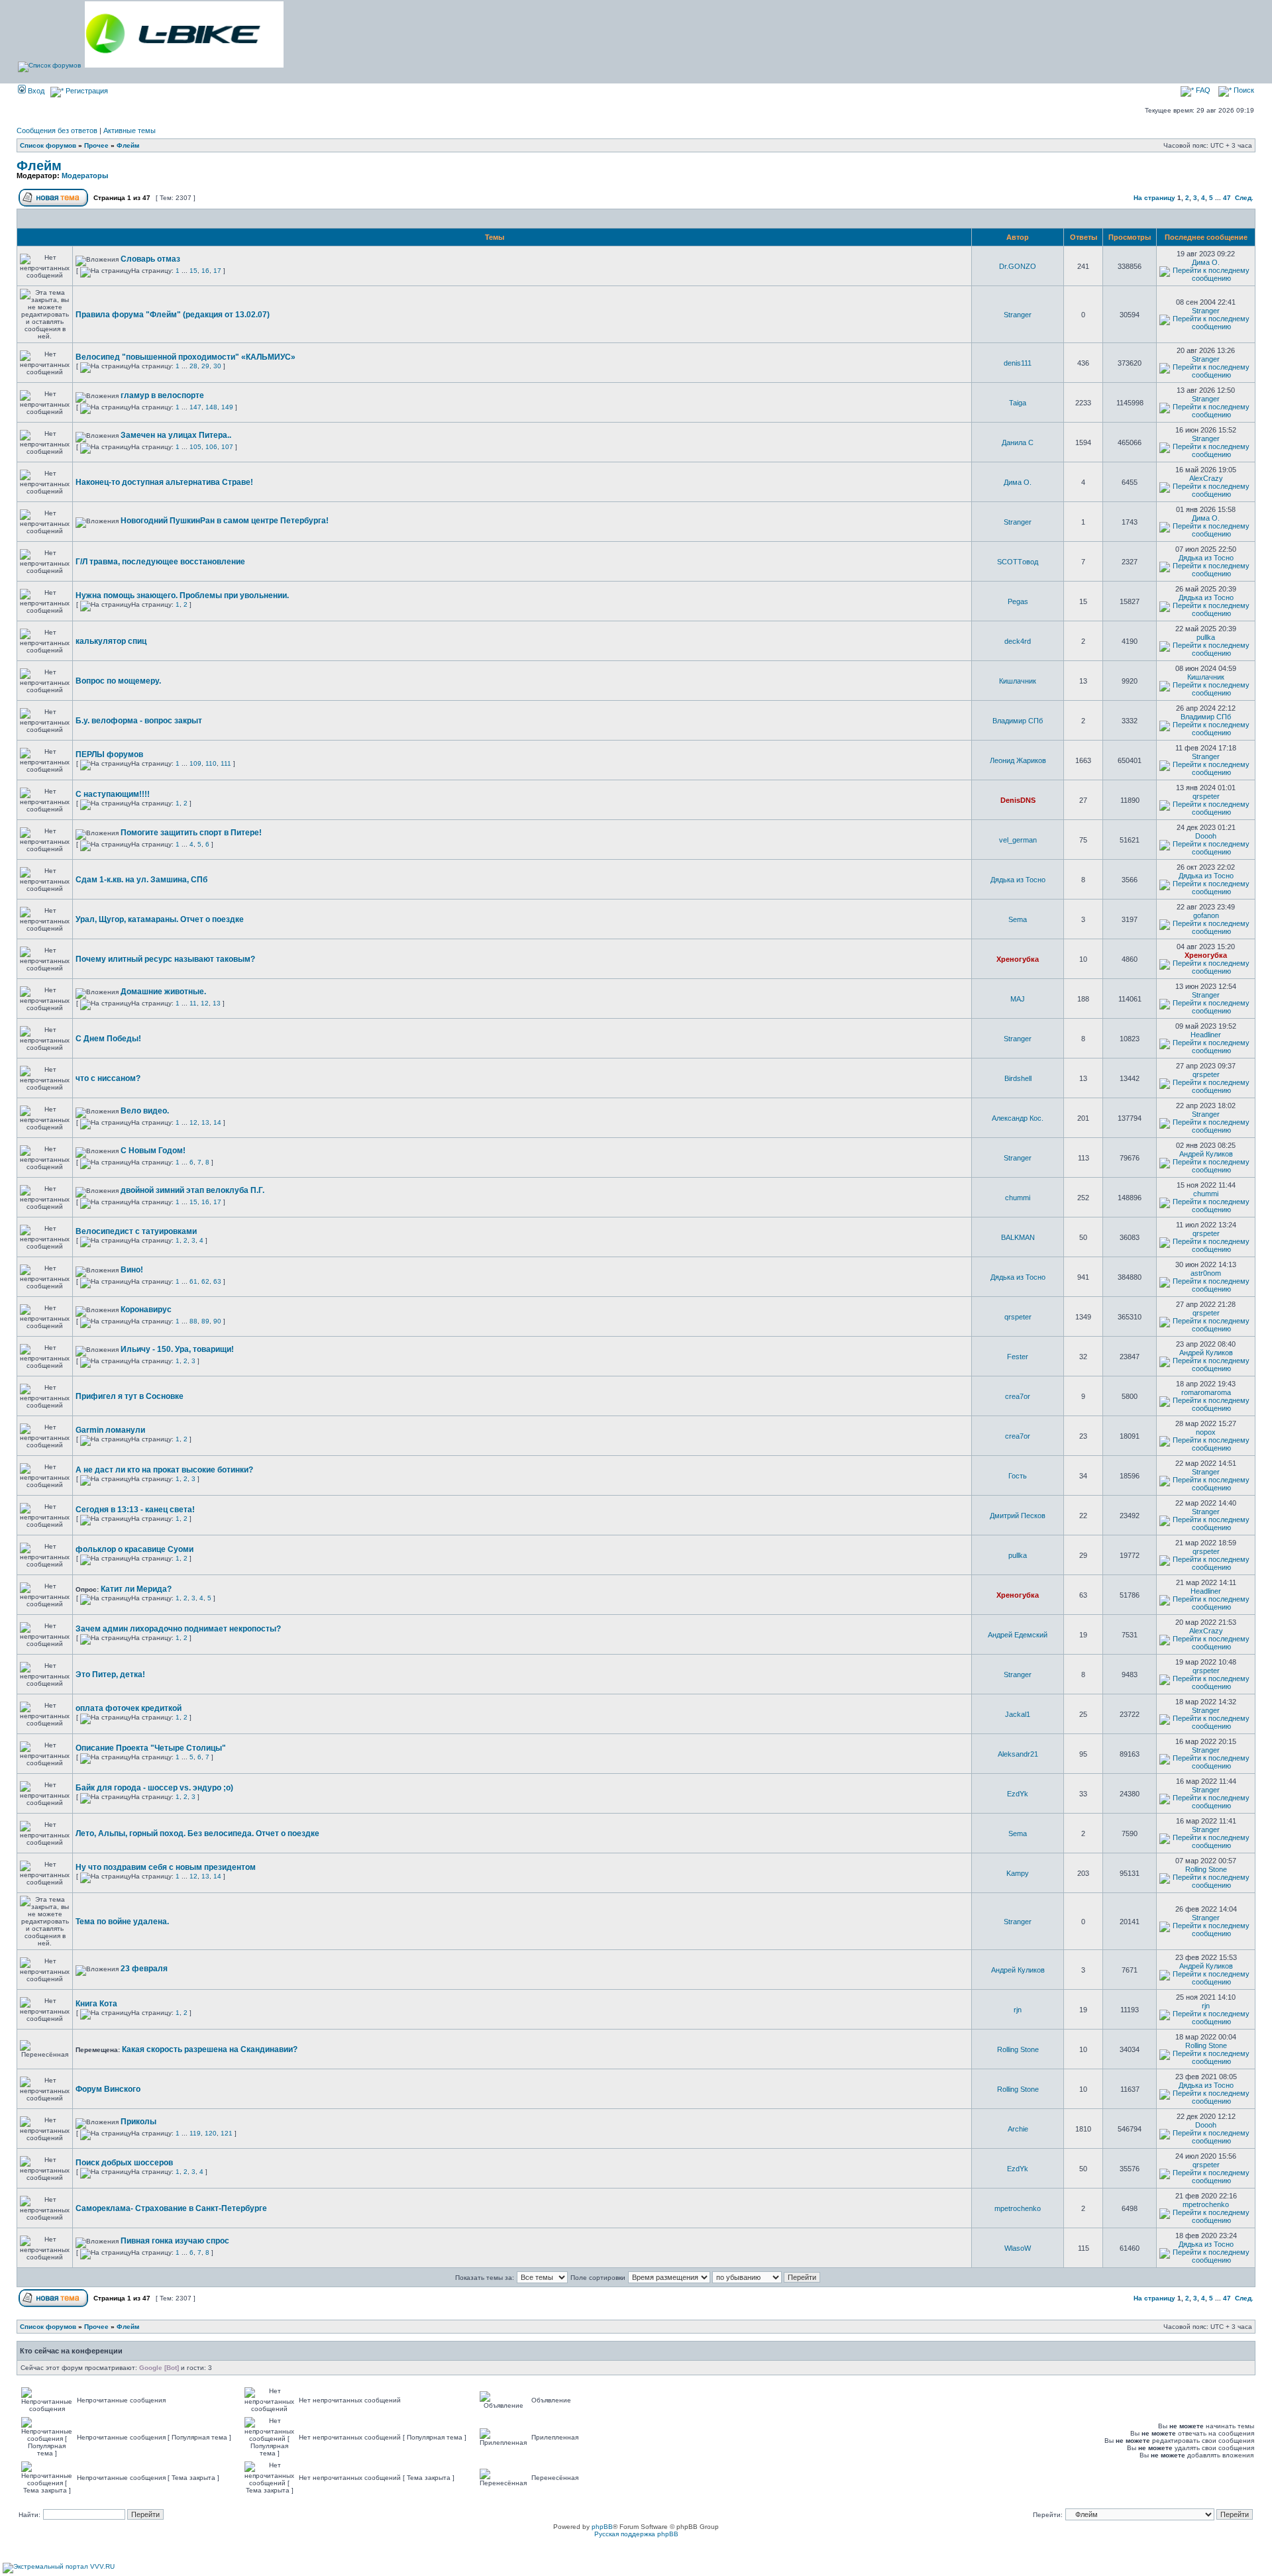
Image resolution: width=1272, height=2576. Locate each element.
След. (1244, 198)
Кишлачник (1018, 681)
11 (193, 1003)
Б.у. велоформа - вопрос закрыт (139, 721)
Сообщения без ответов (57, 130)
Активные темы (130, 130)
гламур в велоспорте (162, 395)
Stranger (1018, 315)
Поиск (1243, 90)
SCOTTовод (1018, 562)
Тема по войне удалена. (122, 1922)
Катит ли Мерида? (136, 1589)
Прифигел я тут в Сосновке (130, 1396)
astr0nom (1206, 1273)
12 (205, 1003)
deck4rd (1018, 641)
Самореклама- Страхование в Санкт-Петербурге (171, 2208)
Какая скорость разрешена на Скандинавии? (210, 2049)
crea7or (1018, 1396)
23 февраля (144, 1969)
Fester (1018, 1357)
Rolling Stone (1206, 1869)
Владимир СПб (1018, 721)
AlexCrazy (1206, 478)
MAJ (1018, 999)
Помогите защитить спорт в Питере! (191, 833)
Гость (1018, 1476)
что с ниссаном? (108, 1078)
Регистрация (86, 91)
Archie (1018, 2129)
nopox (1206, 1432)
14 (217, 1122)
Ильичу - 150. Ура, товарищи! (177, 1349)
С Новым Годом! (153, 1151)
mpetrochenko (1018, 2208)
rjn (1018, 2010)
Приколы (138, 2122)
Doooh (1206, 836)
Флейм (128, 145)
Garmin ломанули (110, 1430)
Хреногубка (1018, 959)
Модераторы (85, 176)
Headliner (1206, 1035)
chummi (1018, 1198)
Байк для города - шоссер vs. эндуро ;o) (154, 1788)
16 (205, 271)
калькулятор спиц (111, 641)
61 (193, 1281)
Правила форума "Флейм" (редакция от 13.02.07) (173, 315)
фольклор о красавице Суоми (134, 1549)
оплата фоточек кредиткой (129, 1708)
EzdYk (1018, 1794)
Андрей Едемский (1018, 1635)
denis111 (1018, 363)
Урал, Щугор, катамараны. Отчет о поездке (160, 919)
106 (211, 447)
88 (193, 1321)
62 (205, 1281)
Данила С (1018, 442)
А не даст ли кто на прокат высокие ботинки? (164, 1470)
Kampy (1018, 1873)
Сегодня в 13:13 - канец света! (135, 1510)
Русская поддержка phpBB (636, 2534)
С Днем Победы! (108, 1039)
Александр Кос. (1018, 1118)
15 (193, 271)
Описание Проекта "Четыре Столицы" (151, 1748)
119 (195, 2133)
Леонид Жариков (1018, 760)
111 (226, 763)
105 (195, 447)
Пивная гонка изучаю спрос (175, 2241)
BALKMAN (1018, 1237)
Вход (35, 91)
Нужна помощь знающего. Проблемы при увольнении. (182, 595)
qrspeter (1206, 796)
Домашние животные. (163, 992)
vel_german (1018, 840)
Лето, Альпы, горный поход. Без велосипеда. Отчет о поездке (197, 1833)
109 (195, 763)
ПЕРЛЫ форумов (109, 754)
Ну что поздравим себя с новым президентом (166, 1867)
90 (217, 1321)
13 (217, 1003)
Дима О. (1206, 262)
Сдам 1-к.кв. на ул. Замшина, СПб (141, 880)
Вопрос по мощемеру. (118, 681)
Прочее (96, 145)
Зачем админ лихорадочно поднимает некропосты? (178, 1629)
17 (217, 271)
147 (195, 407)
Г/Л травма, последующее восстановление (160, 562)
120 (211, 2133)
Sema (1018, 919)
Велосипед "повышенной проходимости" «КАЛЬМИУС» (185, 357)
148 (211, 407)
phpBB (602, 2527)
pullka (1206, 637)
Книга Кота (96, 2004)
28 (193, 366)
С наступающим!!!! (113, 794)
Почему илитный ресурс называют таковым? (165, 959)
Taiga (1018, 403)
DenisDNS (1018, 800)
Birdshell (1018, 1078)
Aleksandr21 (1018, 1754)
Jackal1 (1018, 1714)
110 (211, 763)
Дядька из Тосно (1206, 558)
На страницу (1154, 198)
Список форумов (48, 145)
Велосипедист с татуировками (136, 1231)
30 (217, 366)
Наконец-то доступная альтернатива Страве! (164, 482)
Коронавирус (146, 1310)
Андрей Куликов (1206, 1154)
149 (227, 407)
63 (217, 1281)
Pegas (1018, 601)
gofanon (1206, 915)
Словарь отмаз (150, 259)
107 (227, 447)
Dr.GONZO (1018, 266)
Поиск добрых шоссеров (124, 2163)
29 (205, 366)
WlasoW (1018, 2248)
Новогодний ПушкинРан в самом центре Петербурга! (225, 521)
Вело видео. (145, 1111)
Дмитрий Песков (1018, 1516)
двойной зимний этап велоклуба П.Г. (192, 1190)
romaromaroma (1206, 1392)
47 (1227, 198)
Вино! (132, 1270)
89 (205, 1321)
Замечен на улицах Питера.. (176, 435)
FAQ (1202, 90)
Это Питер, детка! (110, 1674)
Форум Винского (108, 2089)
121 (227, 2133)
